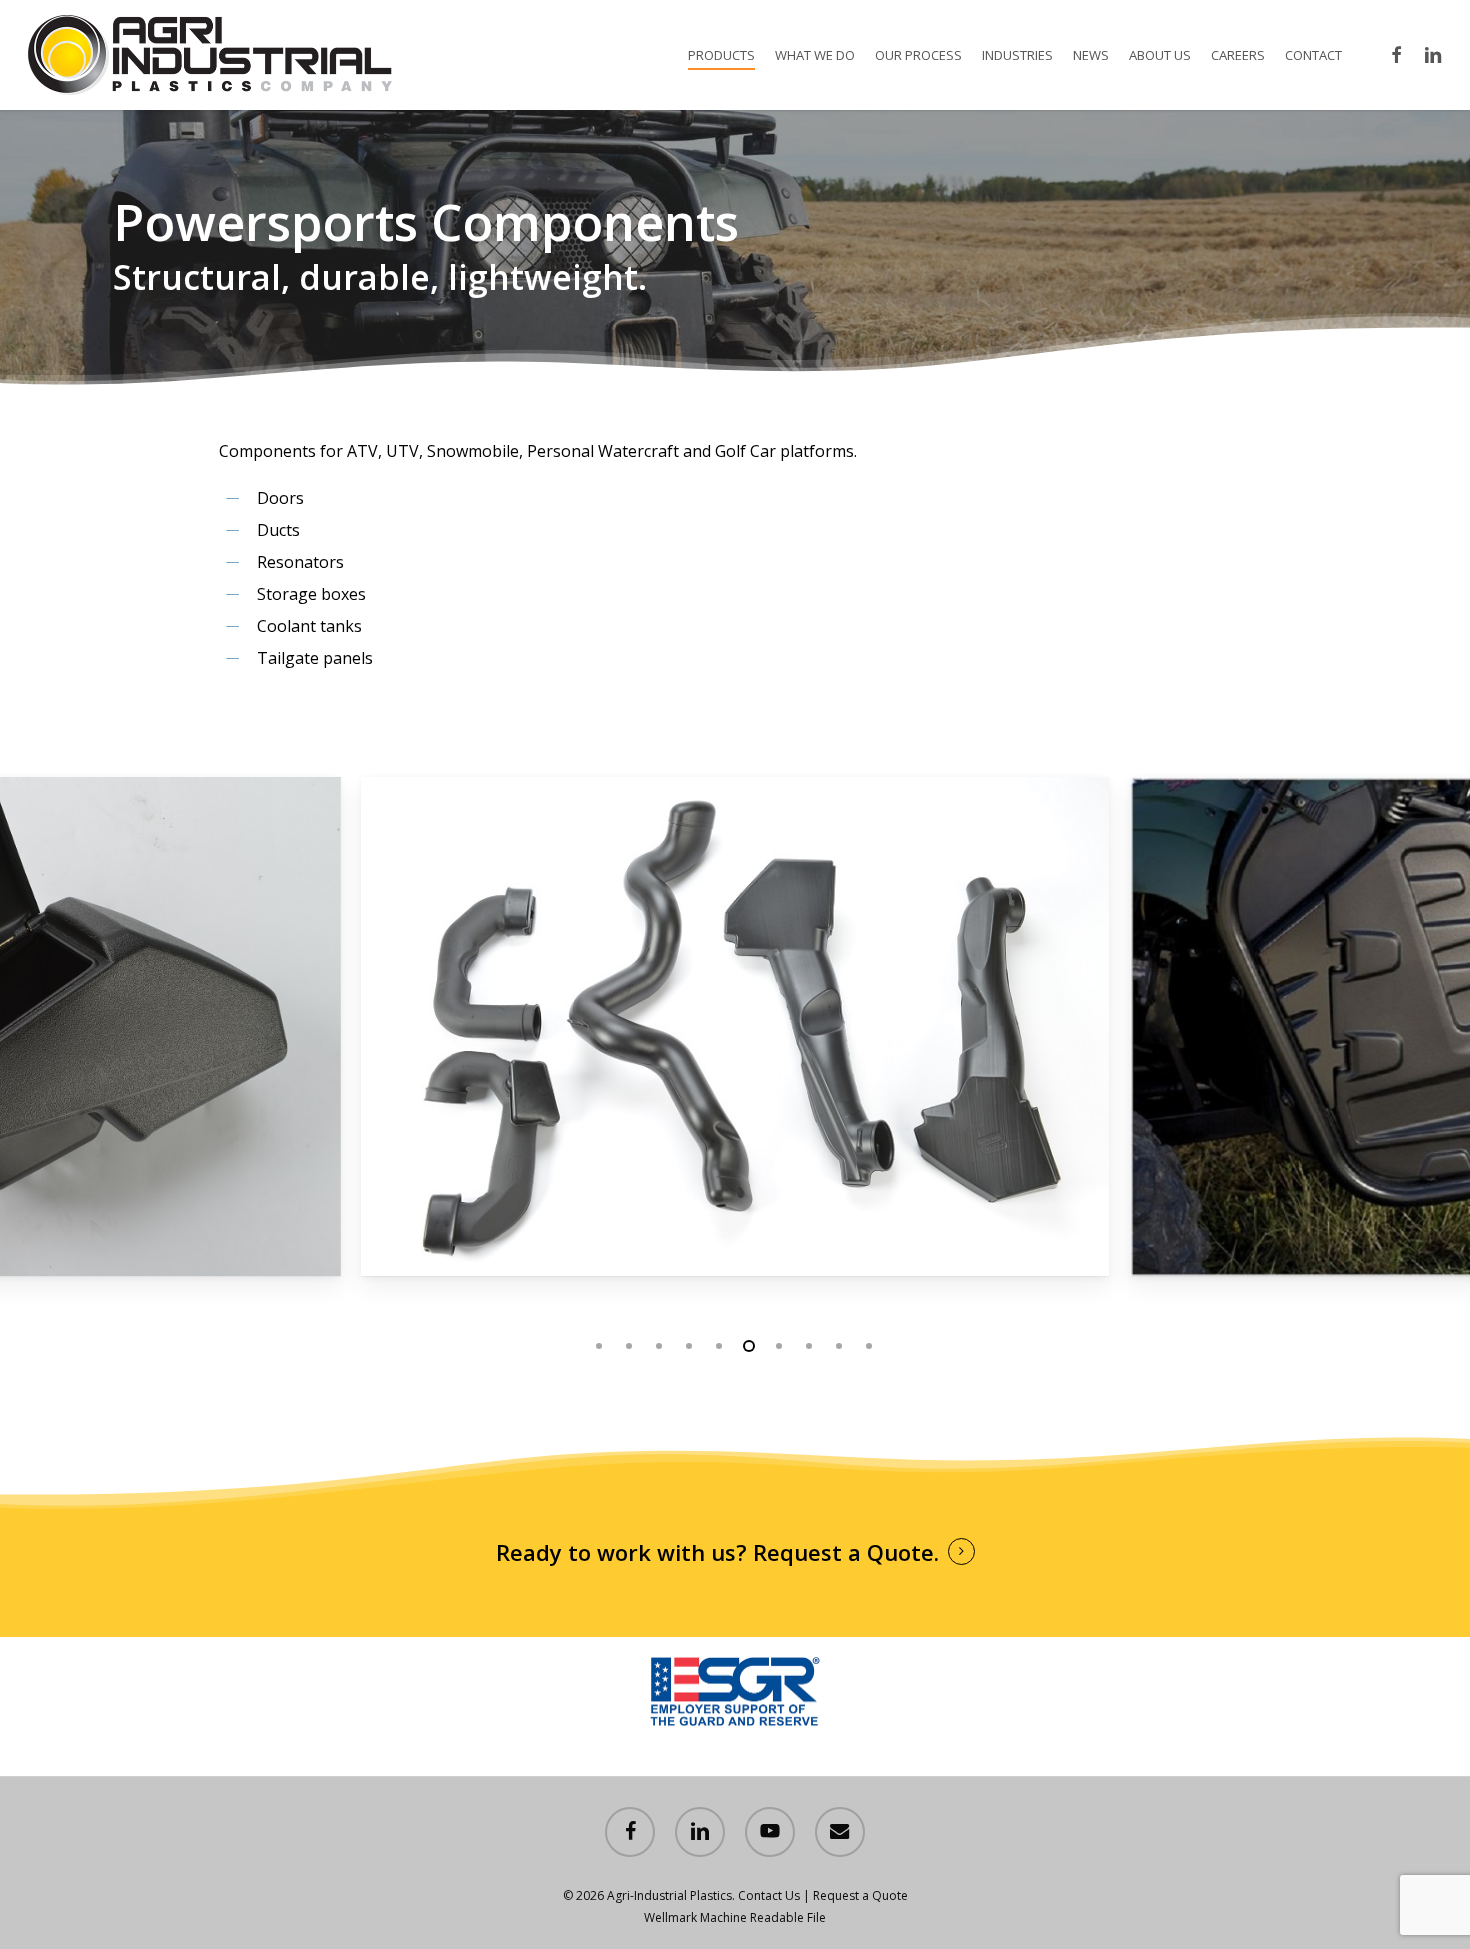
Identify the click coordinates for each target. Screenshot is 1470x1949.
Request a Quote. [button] (846, 1552)
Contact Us (769, 1895)
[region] (735, 1027)
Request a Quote (860, 1895)
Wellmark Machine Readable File (735, 1917)
